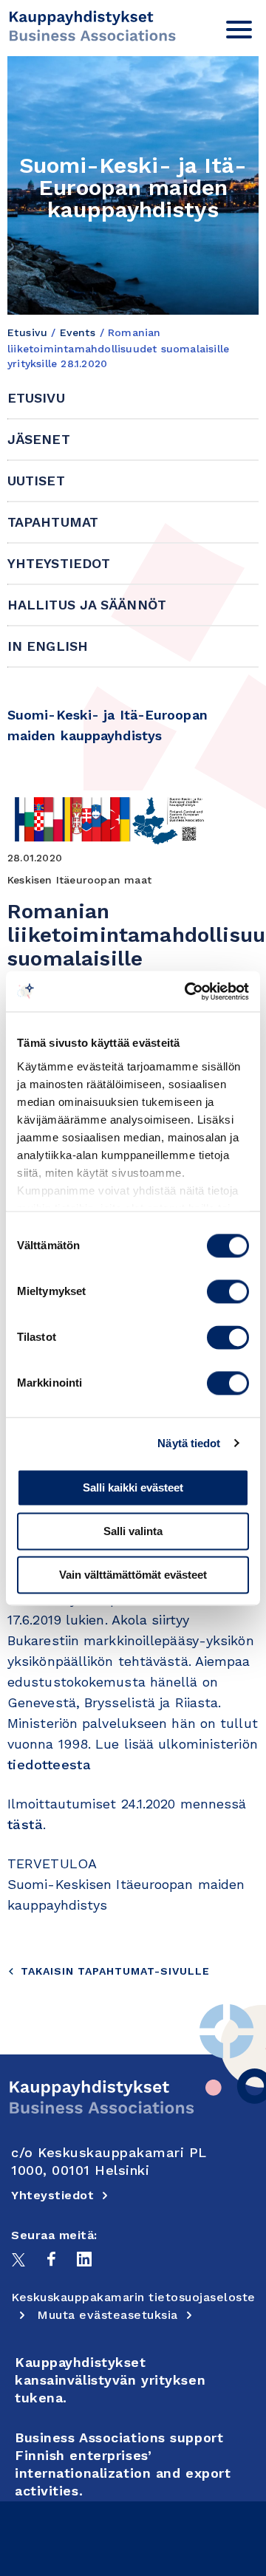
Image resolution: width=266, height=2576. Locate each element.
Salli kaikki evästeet (133, 1487)
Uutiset (36, 481)
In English (48, 646)
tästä (25, 1824)
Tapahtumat (53, 522)
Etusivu (27, 332)
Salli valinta (133, 1531)
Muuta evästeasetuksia (108, 2315)
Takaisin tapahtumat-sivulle (115, 1971)
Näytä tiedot (189, 1443)
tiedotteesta (49, 1764)
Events (78, 332)
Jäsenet (39, 439)
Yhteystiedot (59, 563)
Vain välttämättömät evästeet (133, 1575)
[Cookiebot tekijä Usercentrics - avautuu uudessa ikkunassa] (188, 991)
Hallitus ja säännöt (87, 605)
